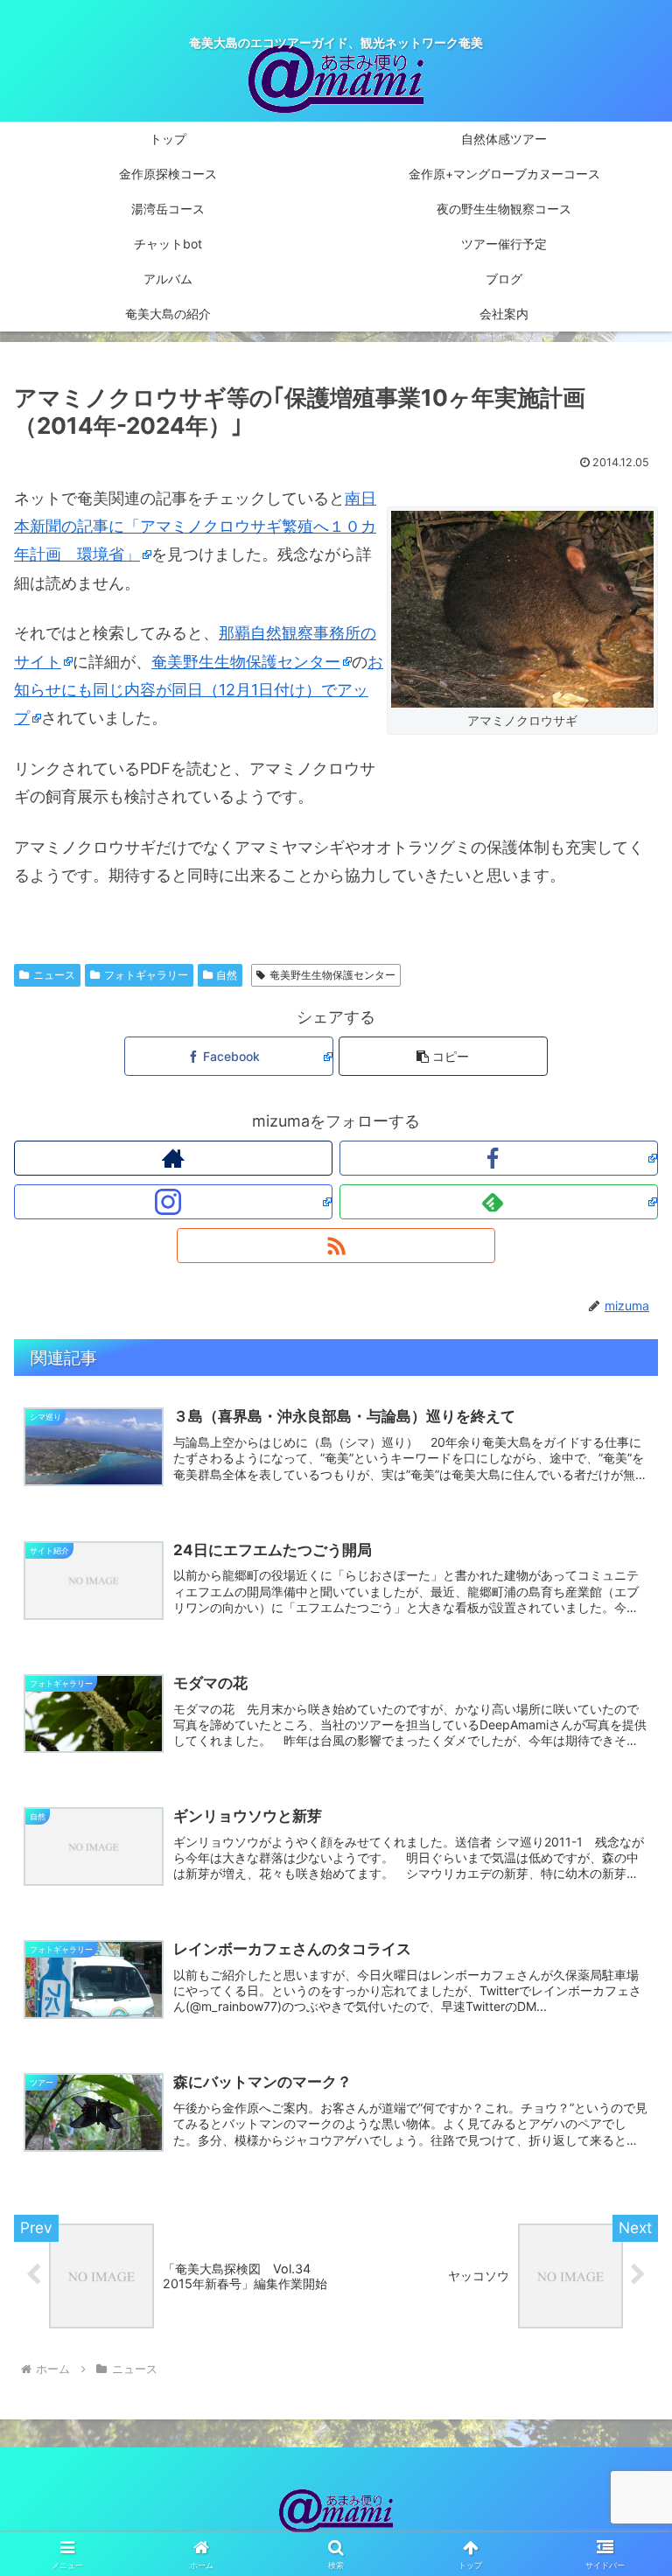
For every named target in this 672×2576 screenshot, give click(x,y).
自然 (227, 975)
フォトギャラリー (146, 975)
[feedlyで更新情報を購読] (499, 1202)
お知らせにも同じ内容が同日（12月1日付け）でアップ (199, 690)
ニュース (54, 975)
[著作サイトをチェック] (173, 1158)
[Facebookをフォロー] (499, 1158)
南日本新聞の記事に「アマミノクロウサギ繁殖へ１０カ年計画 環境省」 (195, 527)
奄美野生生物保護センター (246, 662)
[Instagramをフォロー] (173, 1202)
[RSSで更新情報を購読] (336, 1246)
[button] (443, 1056)
